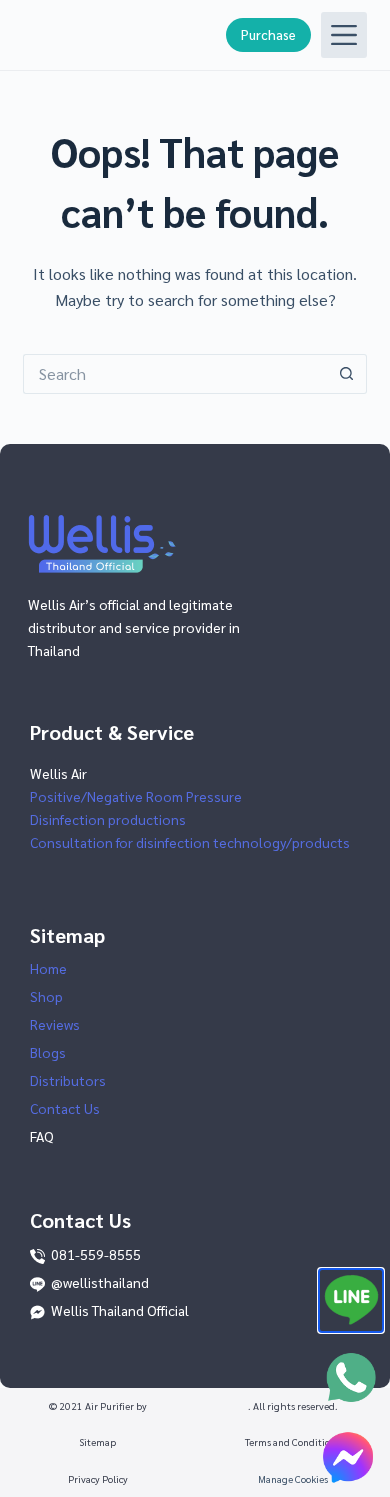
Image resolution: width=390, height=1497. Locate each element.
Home (48, 968)
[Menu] (344, 35)
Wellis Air (58, 773)
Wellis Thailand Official (120, 1310)
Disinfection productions (108, 819)
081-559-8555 (96, 1254)
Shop (46, 996)
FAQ (42, 1136)
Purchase (268, 34)
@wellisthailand (100, 1282)
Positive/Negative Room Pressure (136, 796)
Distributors (68, 1080)
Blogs (48, 1052)
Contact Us (65, 1108)
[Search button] (347, 374)
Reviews (55, 1024)
